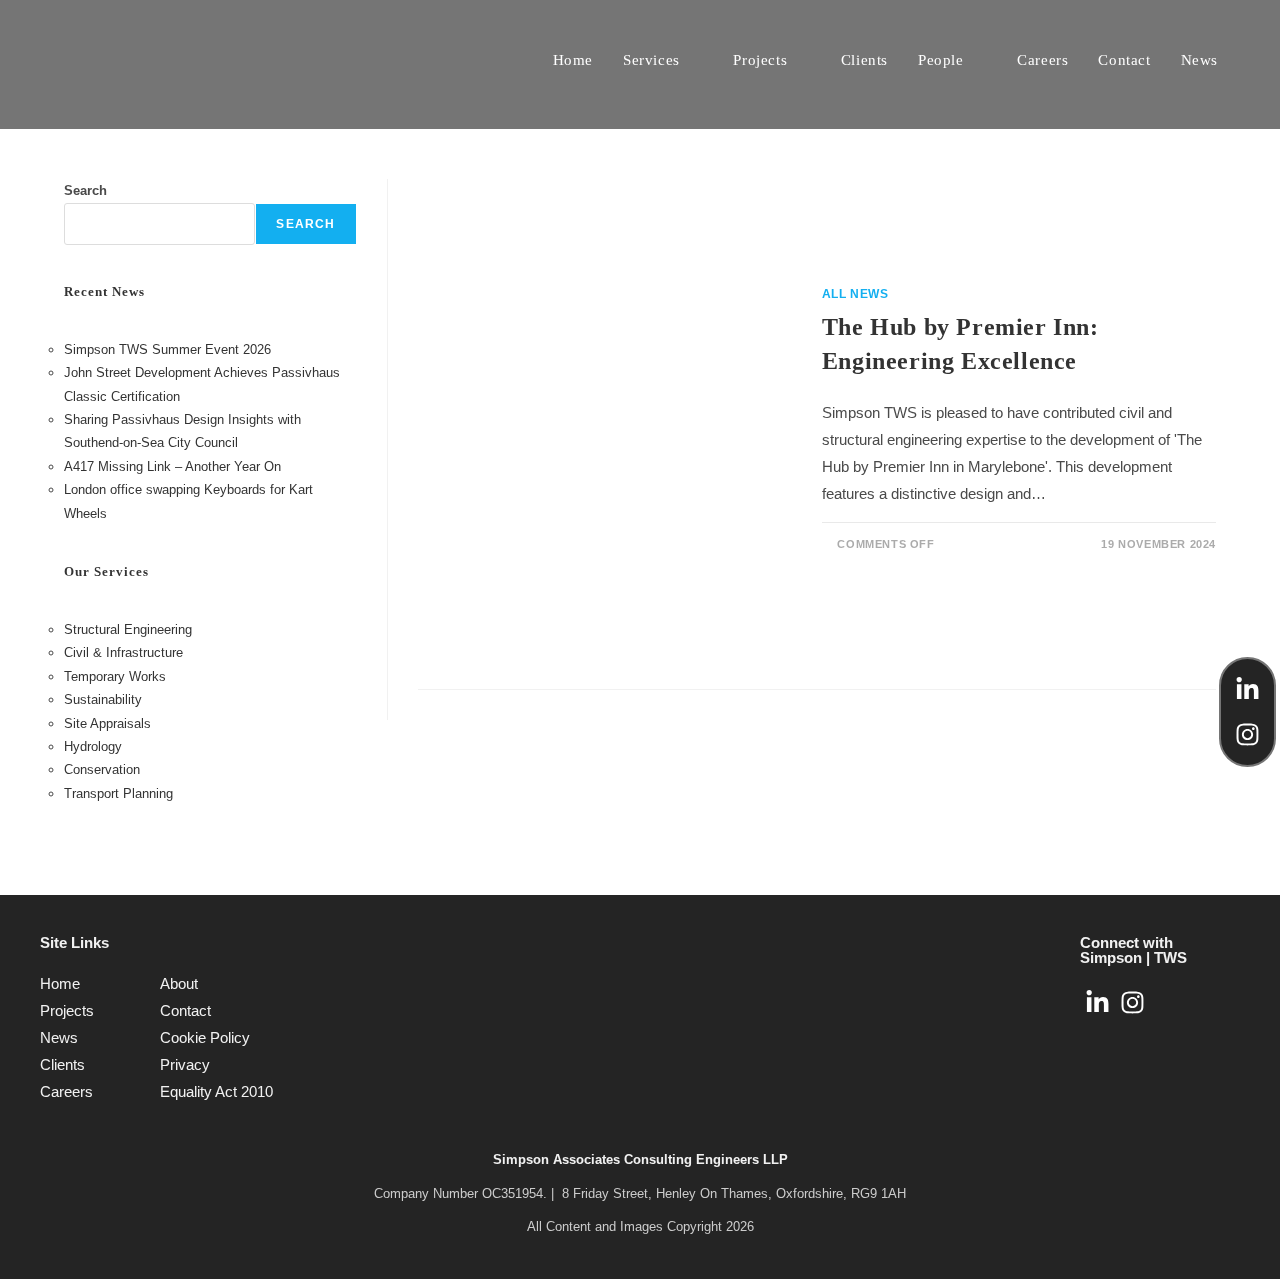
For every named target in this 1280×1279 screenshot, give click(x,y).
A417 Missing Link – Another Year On (172, 466)
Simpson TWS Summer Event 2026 (167, 349)
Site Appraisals (107, 723)
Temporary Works (115, 676)
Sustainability (103, 699)
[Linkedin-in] (1247, 689)
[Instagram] (1247, 734)
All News (855, 294)
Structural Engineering (128, 629)
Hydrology (93, 746)
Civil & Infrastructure (123, 652)
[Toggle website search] (1254, 60)
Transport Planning (118, 793)
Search (85, 190)
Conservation (102, 769)
